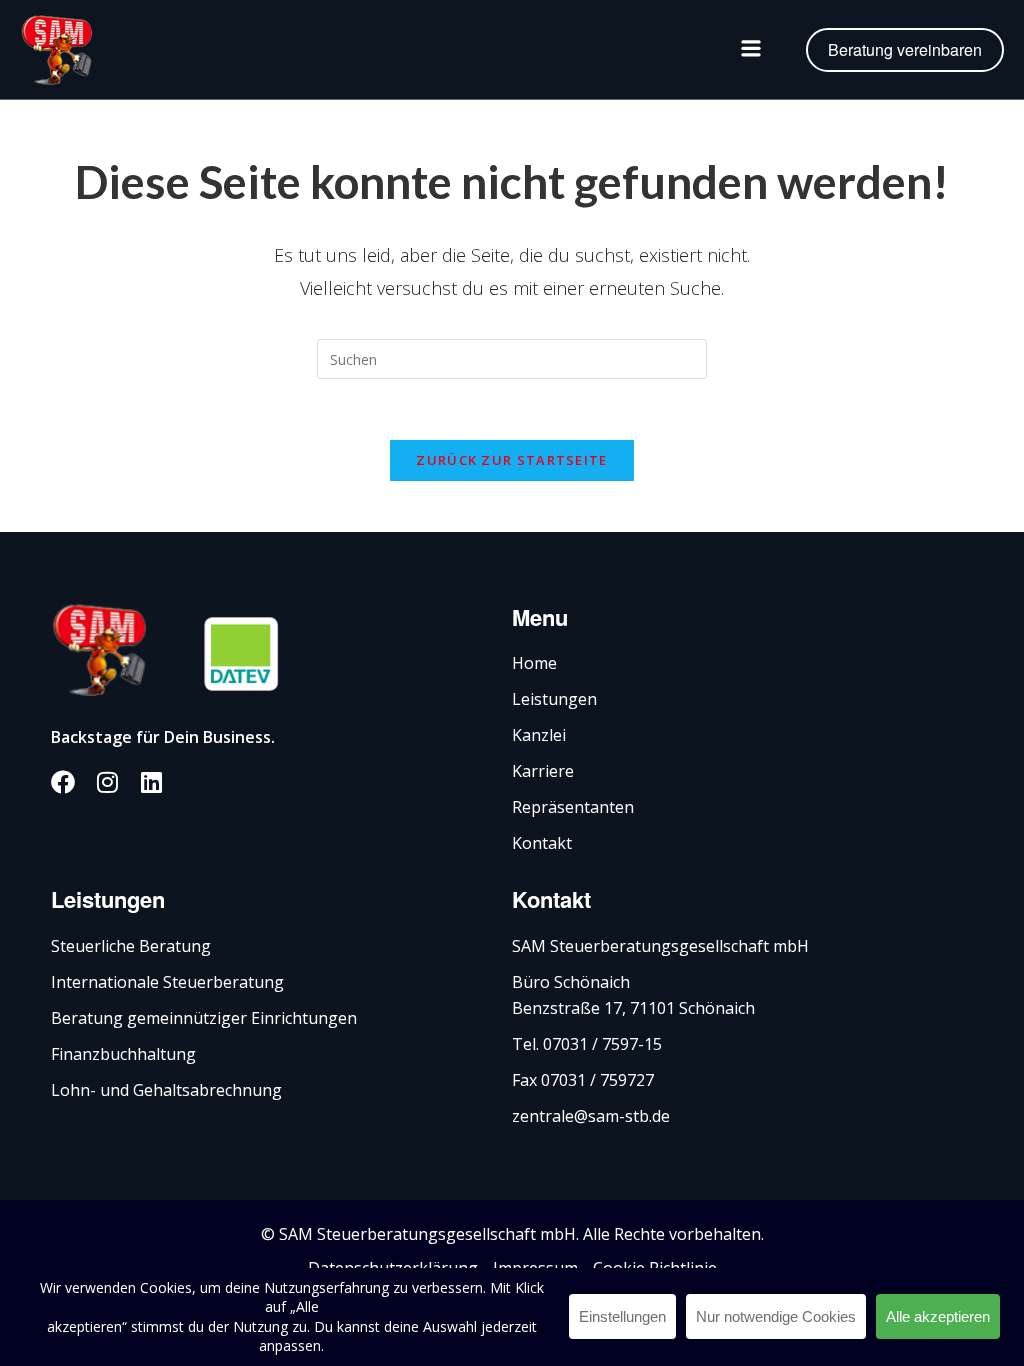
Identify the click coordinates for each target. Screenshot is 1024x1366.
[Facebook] (63, 782)
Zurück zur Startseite (511, 460)
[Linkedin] (151, 782)
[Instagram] (107, 782)
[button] (751, 50)
